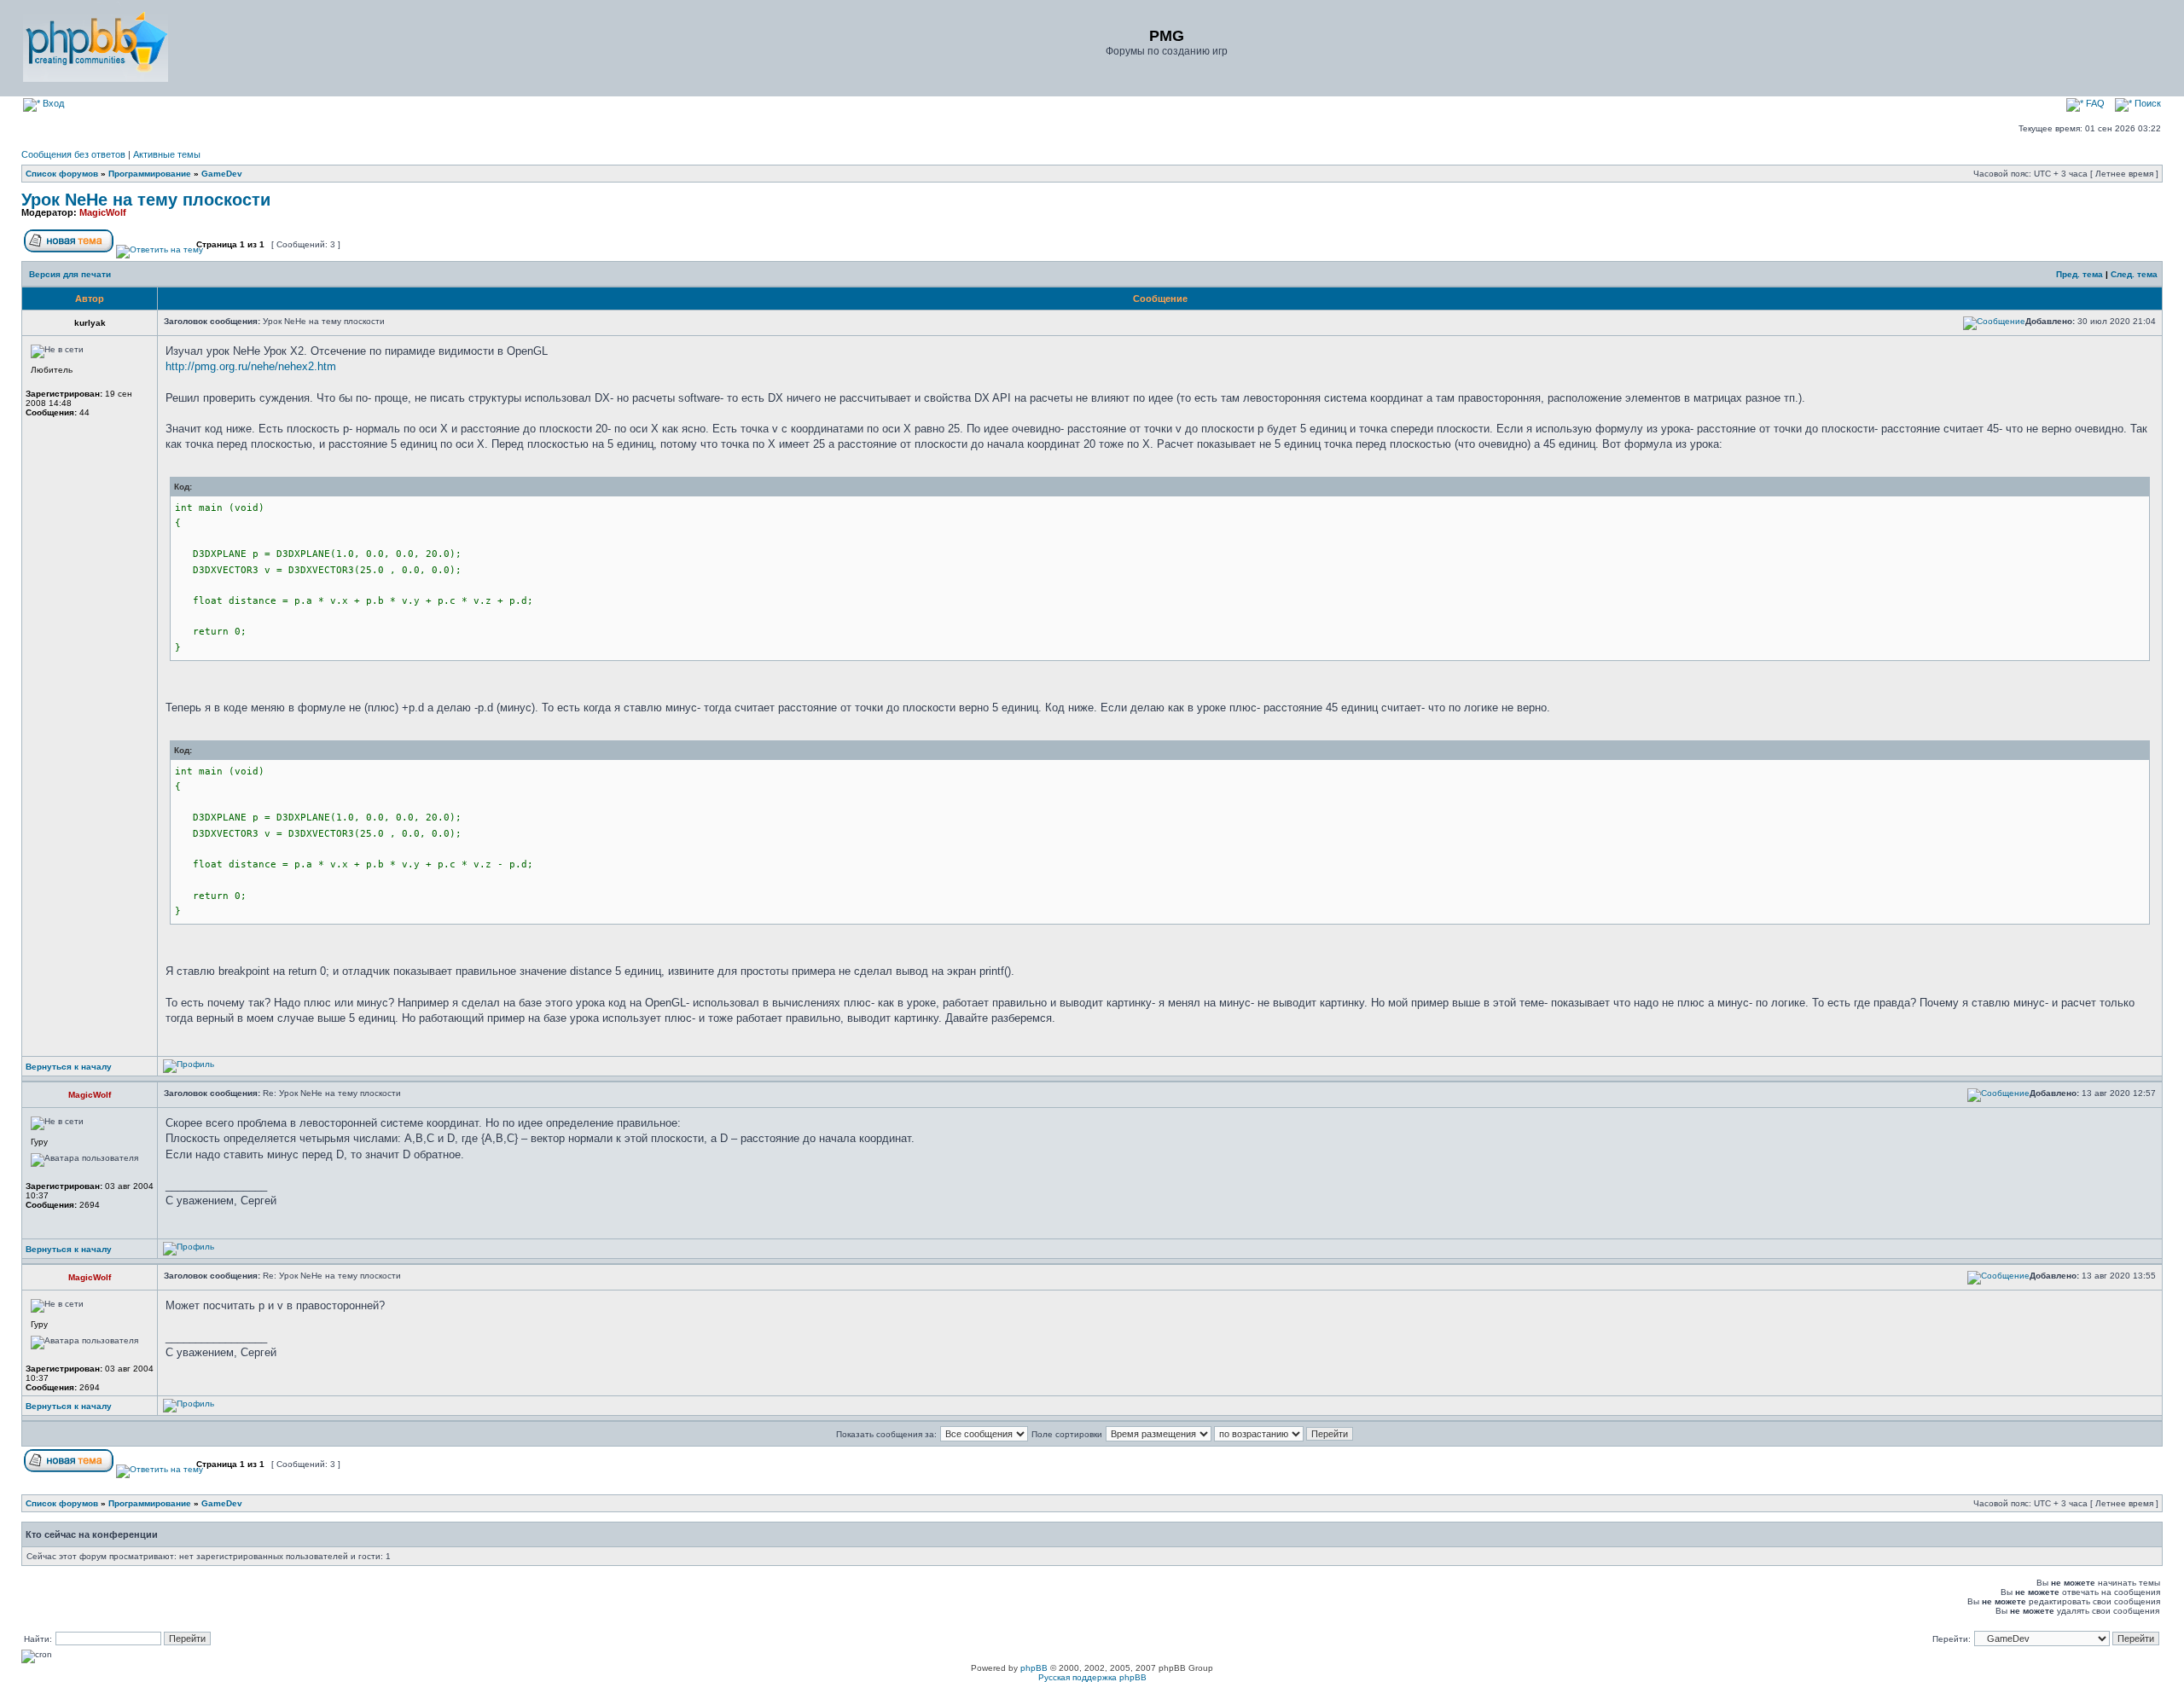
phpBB (1034, 1668)
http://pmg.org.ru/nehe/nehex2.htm (251, 366)
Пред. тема (2079, 274)
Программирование (150, 174)
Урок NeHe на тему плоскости (146, 200)
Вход (52, 103)
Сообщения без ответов (73, 154)
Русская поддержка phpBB (1092, 1677)
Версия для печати (70, 274)
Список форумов (62, 174)
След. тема (2134, 274)
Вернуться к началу (69, 1067)
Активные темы (167, 154)
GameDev (222, 174)
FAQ (2094, 103)
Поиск (2146, 103)
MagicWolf (103, 212)
